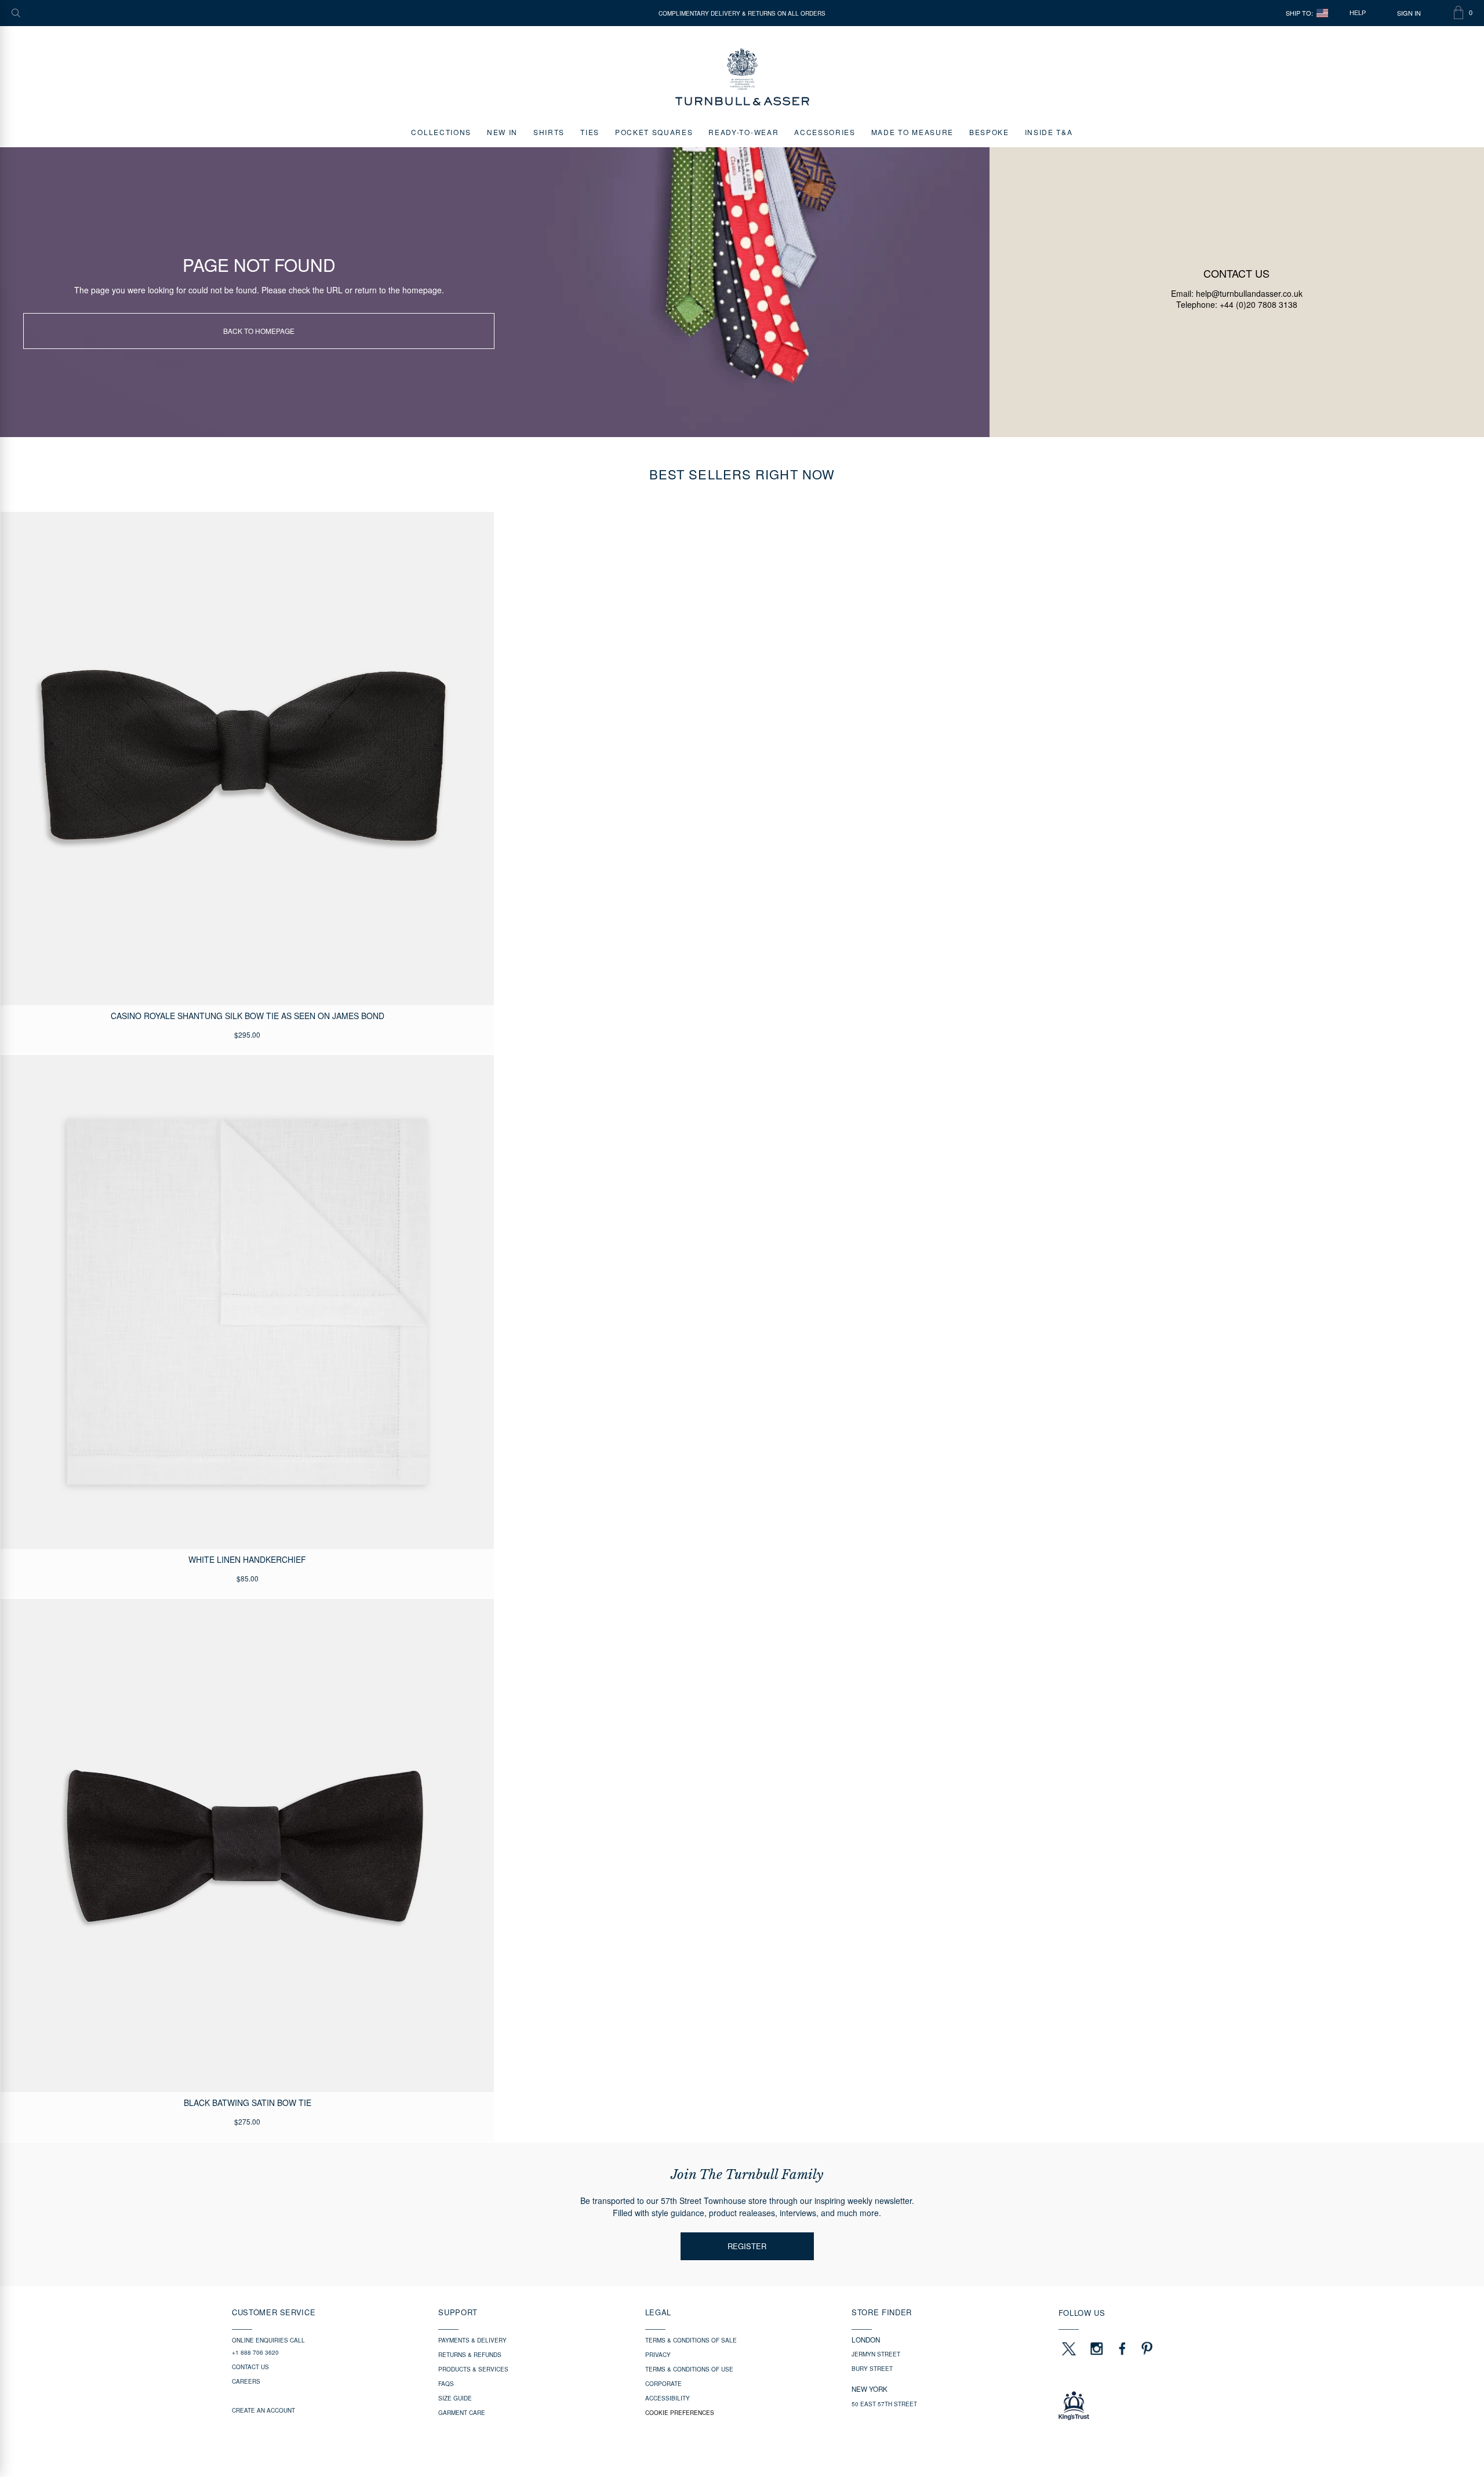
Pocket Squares (654, 132)
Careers (246, 2381)
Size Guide (455, 2398)
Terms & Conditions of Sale (691, 2340)
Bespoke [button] (989, 132)
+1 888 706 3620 (255, 2352)
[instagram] (1097, 2348)
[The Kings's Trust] (1155, 2406)
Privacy (658, 2355)
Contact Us (250, 2367)
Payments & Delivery (472, 2340)
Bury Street (872, 2369)
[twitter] (1068, 2348)
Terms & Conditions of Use (689, 2369)
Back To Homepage (259, 331)
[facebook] (1122, 2348)
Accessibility (668, 2398)
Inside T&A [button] (1049, 132)
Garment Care (462, 2413)
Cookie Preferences (680, 2413)
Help (1358, 13)
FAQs (446, 2384)
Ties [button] (590, 132)
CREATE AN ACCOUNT (263, 2410)
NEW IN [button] (502, 132)
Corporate (663, 2384)
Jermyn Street (876, 2354)
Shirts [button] (549, 132)
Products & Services (473, 2369)
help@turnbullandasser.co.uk (1249, 293)
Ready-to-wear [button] (743, 132)
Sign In (1409, 13)
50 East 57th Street (884, 2404)
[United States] (1322, 13)
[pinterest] (1145, 2348)
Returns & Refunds (470, 2355)
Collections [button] (441, 132)
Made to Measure (912, 132)
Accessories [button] (825, 132)
